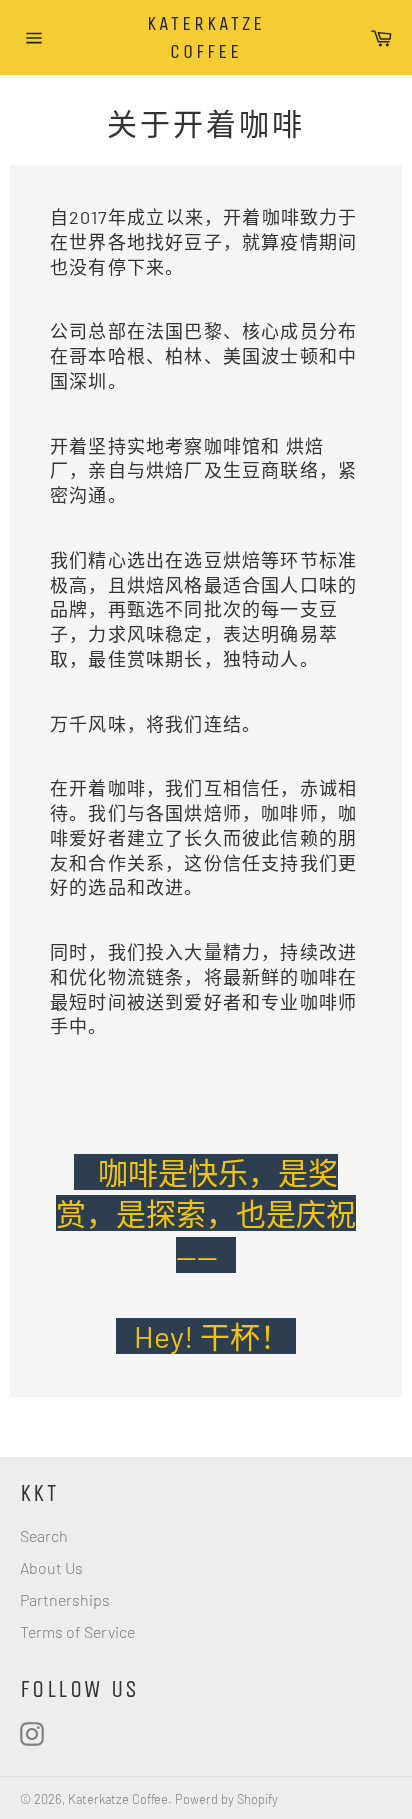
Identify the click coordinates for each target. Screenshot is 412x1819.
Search (44, 1535)
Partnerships (65, 1599)
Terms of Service (77, 1631)
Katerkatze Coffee (206, 37)
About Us (51, 1567)
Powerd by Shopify (226, 1799)
